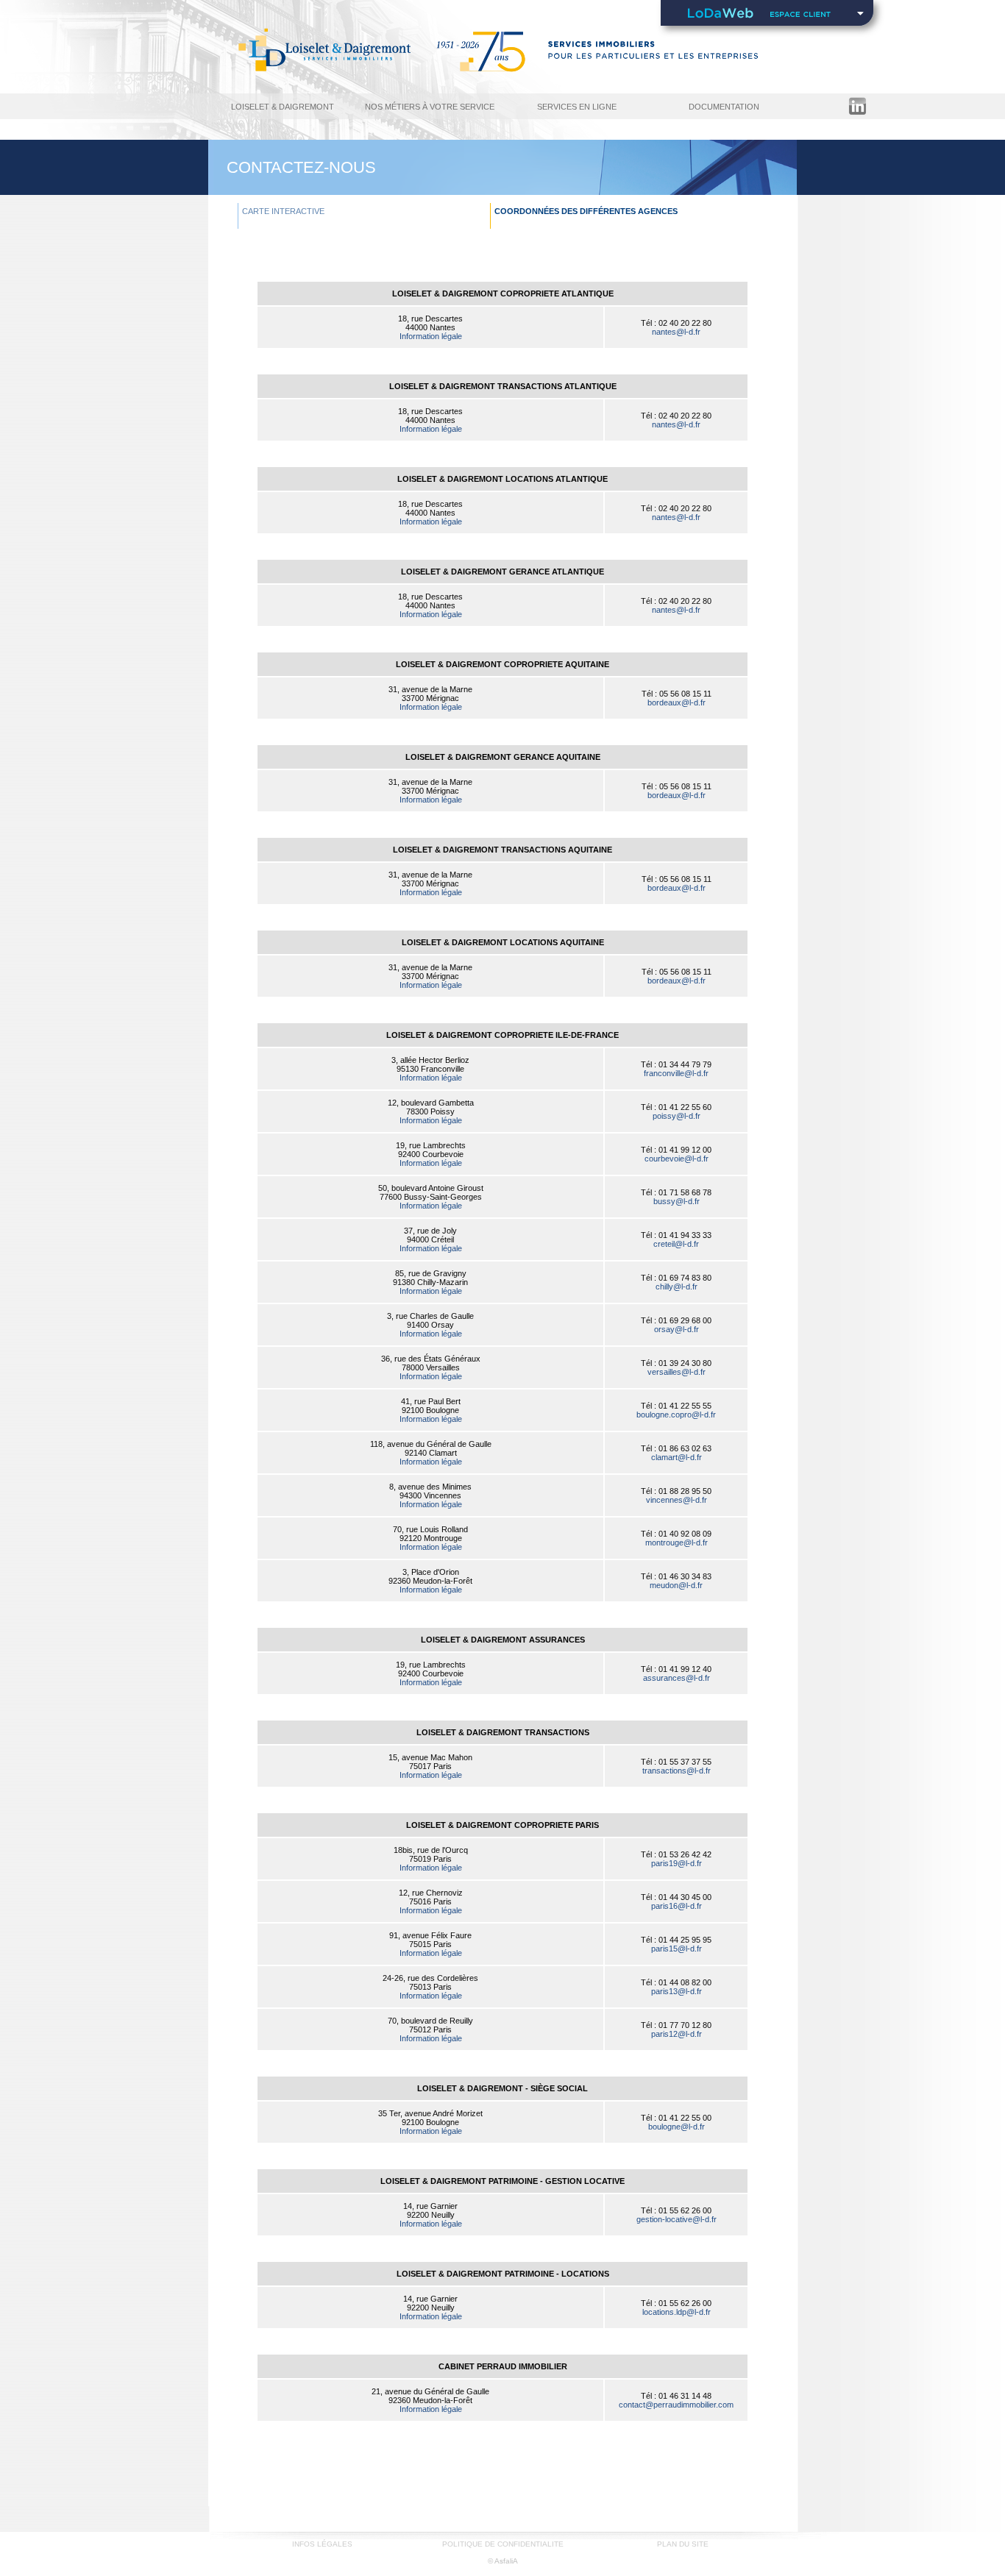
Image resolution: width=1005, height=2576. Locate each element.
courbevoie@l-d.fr (676, 1159)
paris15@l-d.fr (676, 1949)
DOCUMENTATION (724, 107)
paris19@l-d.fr (676, 1863)
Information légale (431, 336)
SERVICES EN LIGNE (577, 107)
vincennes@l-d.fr (676, 1500)
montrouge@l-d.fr (676, 1543)
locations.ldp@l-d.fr (676, 2312)
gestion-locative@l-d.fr (676, 2219)
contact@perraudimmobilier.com (676, 2405)
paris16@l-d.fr (676, 1906)
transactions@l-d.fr (676, 1771)
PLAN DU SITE (683, 2544)
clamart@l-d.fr (676, 1457)
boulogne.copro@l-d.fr (676, 1415)
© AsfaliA (503, 2561)
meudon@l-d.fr (676, 1585)
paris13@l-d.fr (676, 1991)
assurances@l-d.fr (676, 1678)
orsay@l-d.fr (676, 1329)
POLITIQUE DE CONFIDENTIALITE (503, 2544)
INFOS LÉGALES (322, 2544)
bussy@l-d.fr (676, 1201)
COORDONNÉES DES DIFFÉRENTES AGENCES (586, 211)
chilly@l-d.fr (676, 1287)
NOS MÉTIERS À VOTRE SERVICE (430, 107)
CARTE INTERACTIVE (283, 211)
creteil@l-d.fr (676, 1244)
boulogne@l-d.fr (676, 2127)
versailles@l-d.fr (676, 1372)
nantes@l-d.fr (676, 332)
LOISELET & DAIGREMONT (283, 107)
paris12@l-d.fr (676, 2034)
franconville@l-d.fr (676, 1073)
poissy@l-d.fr (676, 1116)
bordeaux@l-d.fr (676, 702)
